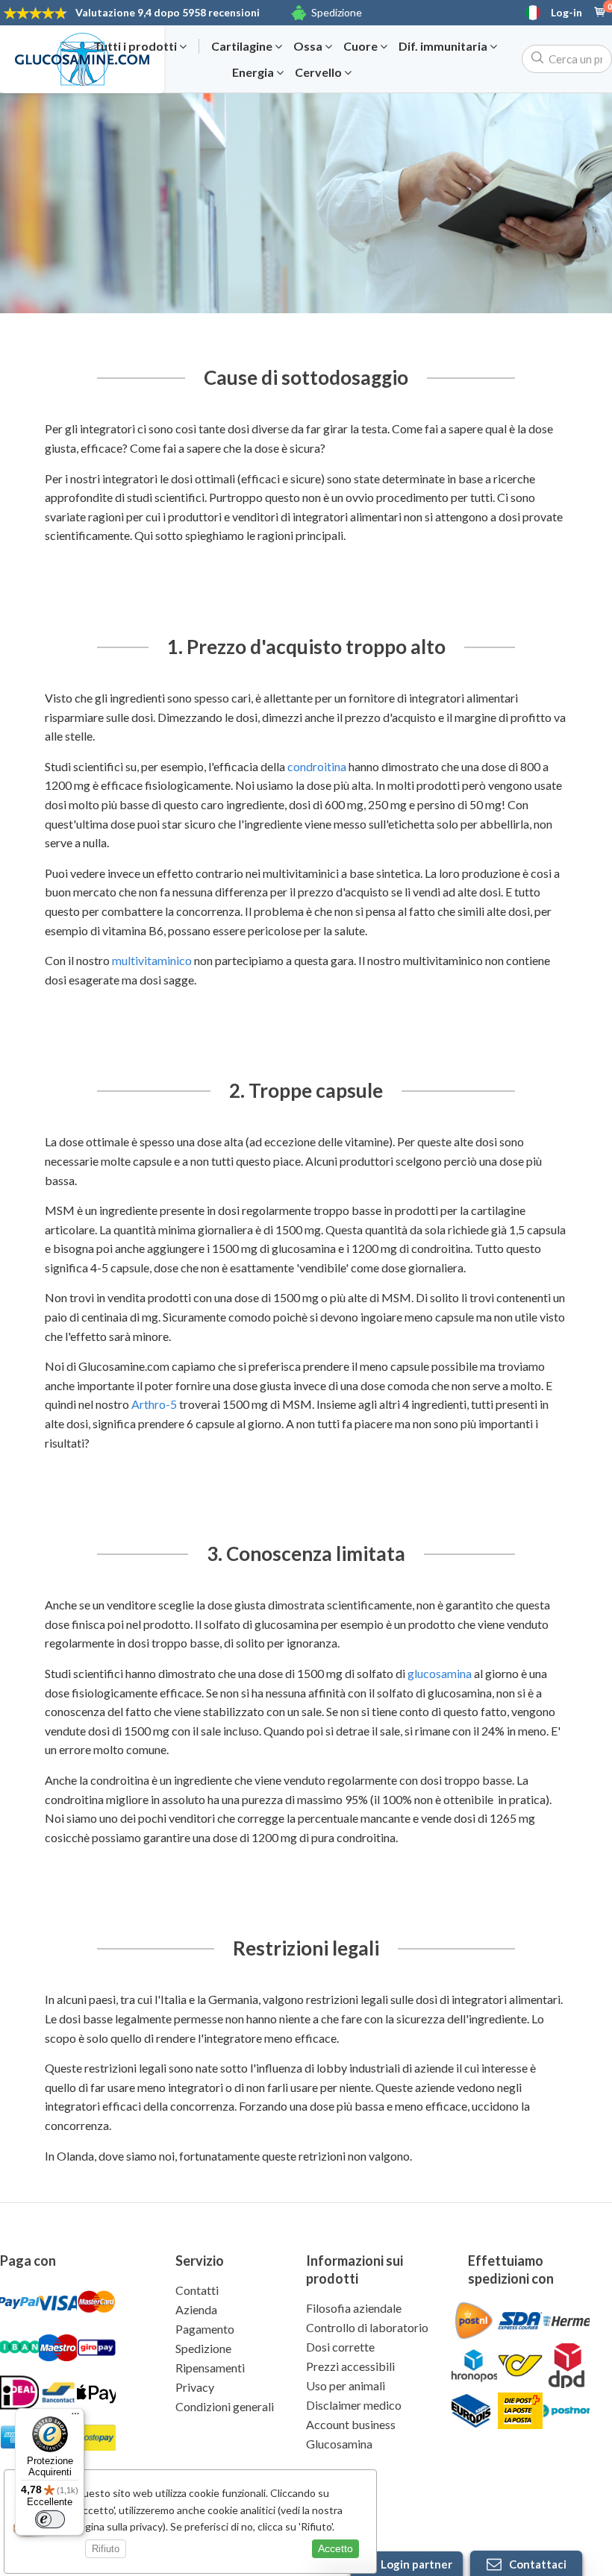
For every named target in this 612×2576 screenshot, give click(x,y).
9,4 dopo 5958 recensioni (168, 12)
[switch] (50, 2519)
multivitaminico (152, 960)
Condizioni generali (225, 2406)
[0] (600, 13)
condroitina (317, 766)
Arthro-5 (154, 1404)
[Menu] (75, 2417)
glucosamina (440, 1673)
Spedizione (337, 12)
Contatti (197, 2290)
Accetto (335, 2548)
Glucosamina (339, 2444)
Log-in (566, 13)
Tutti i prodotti (136, 46)
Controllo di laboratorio (367, 2327)
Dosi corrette (340, 2347)
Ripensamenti (210, 2368)
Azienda (196, 2309)
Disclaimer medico (354, 2405)
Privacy (195, 2387)
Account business (351, 2424)
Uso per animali (346, 2385)
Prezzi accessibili (350, 2366)
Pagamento (205, 2329)
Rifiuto (106, 2549)
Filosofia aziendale (354, 2308)
